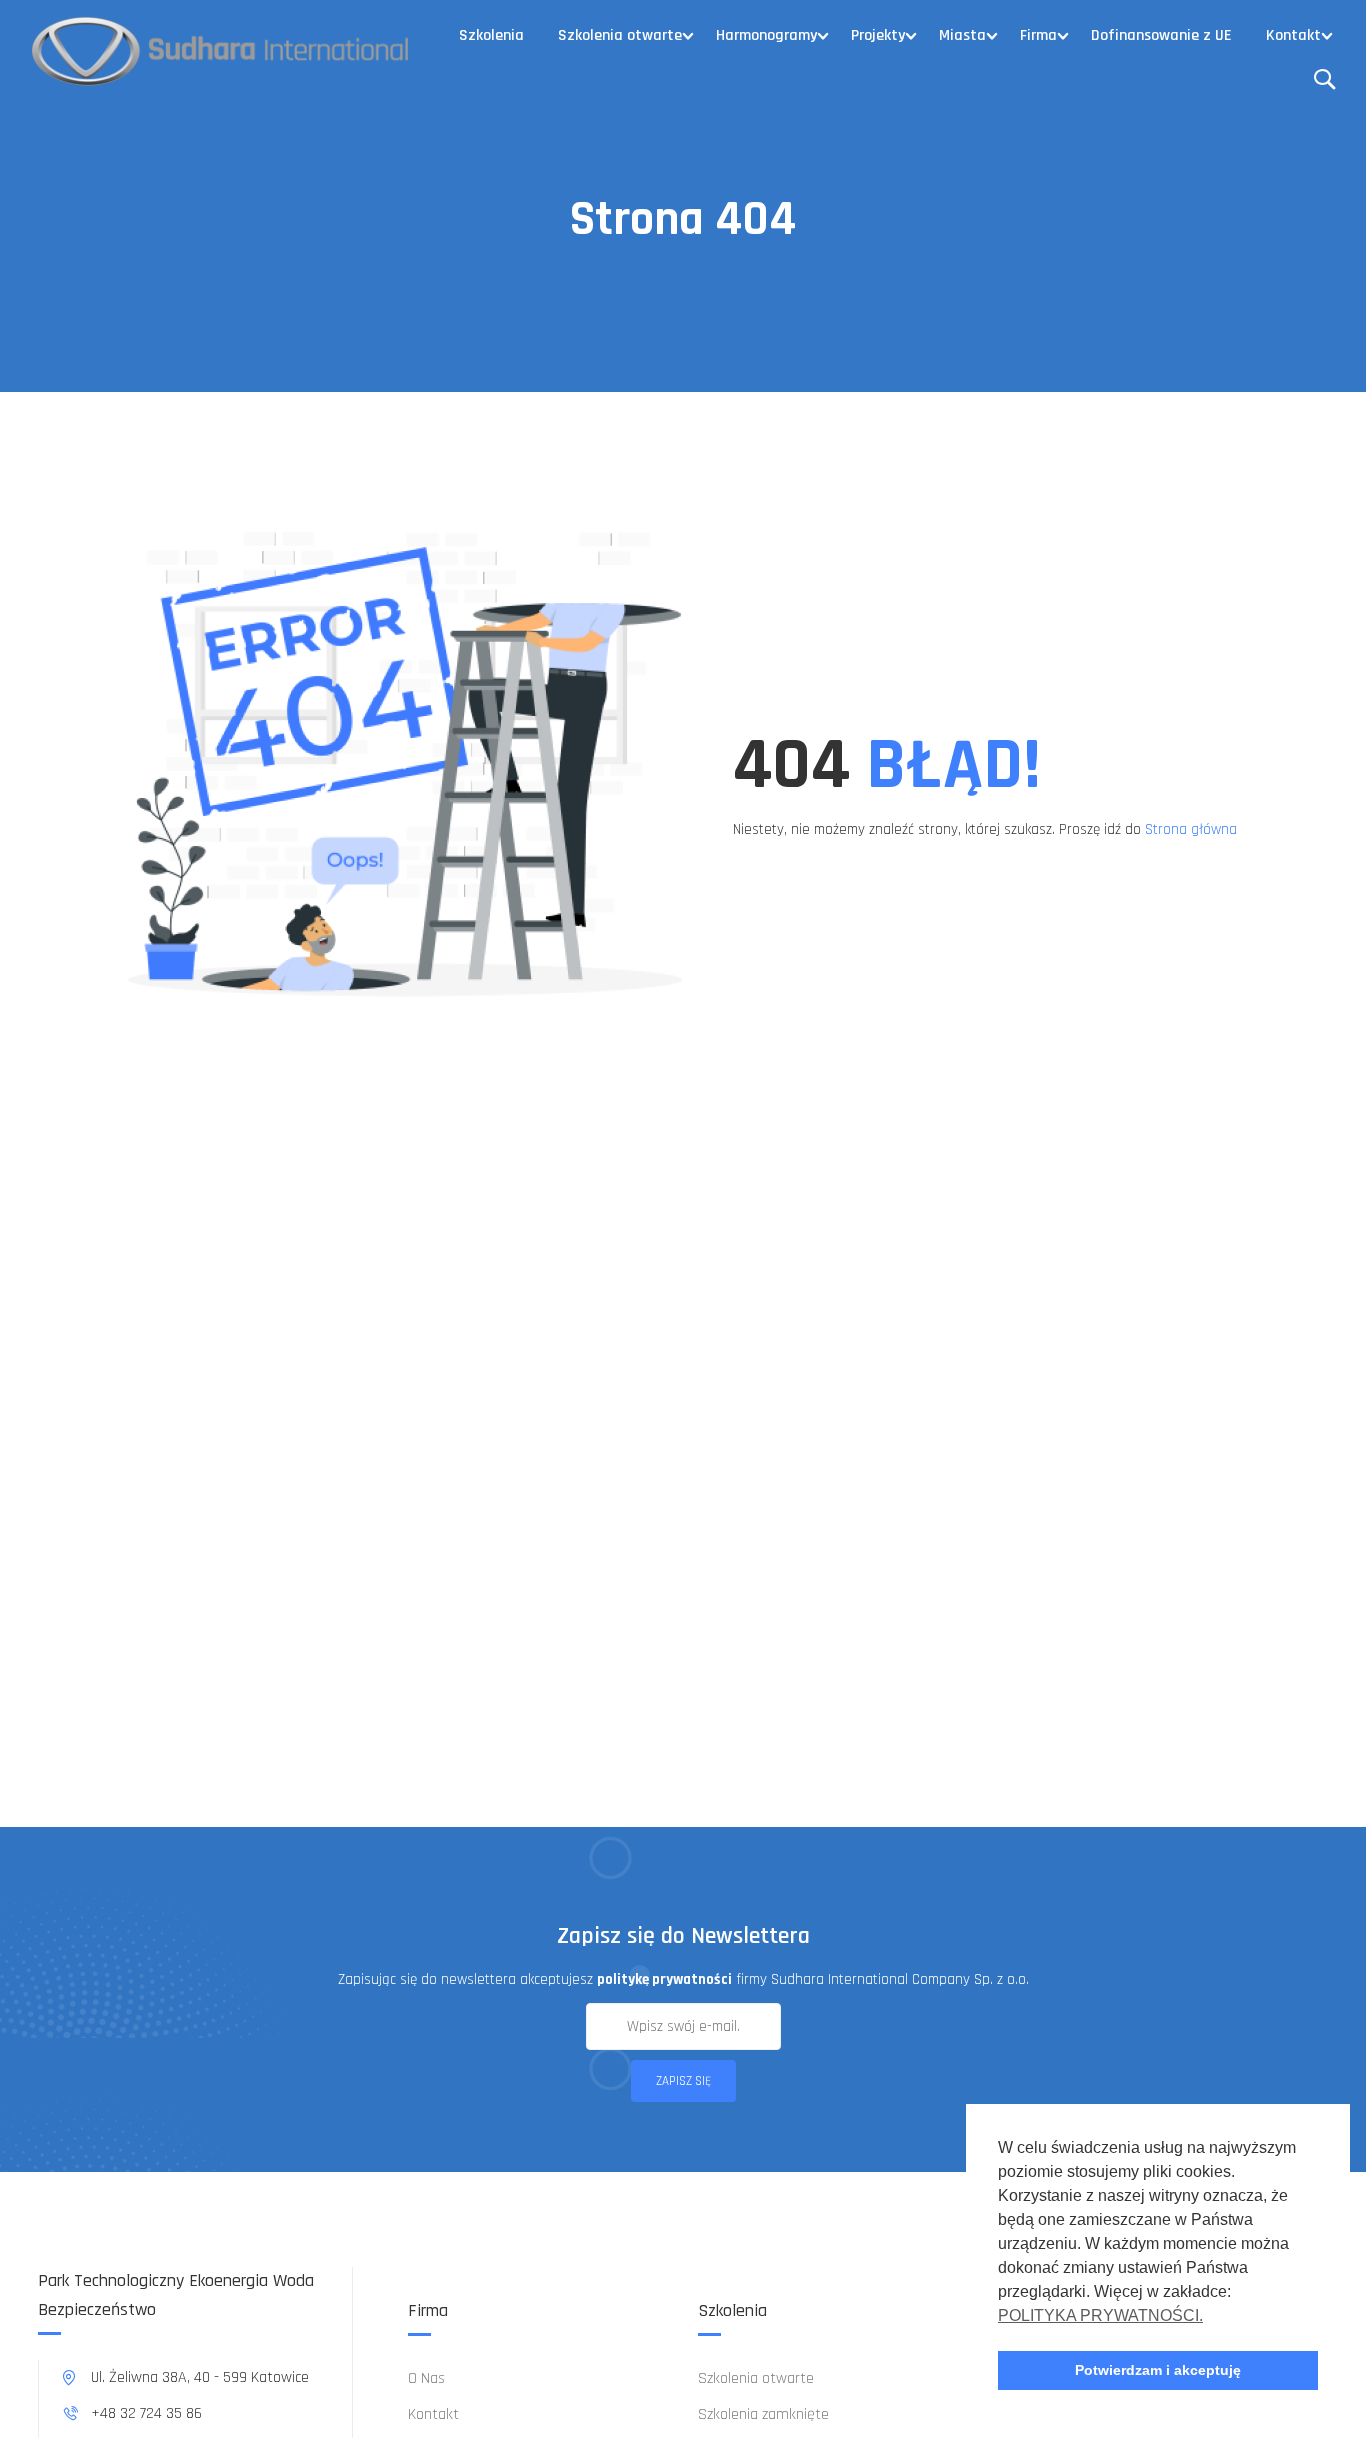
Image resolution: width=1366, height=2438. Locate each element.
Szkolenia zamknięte (763, 2414)
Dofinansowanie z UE (1161, 35)
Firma (1038, 35)
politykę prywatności (664, 1979)
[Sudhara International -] (221, 49)
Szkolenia (491, 35)
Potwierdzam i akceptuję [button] (1158, 2370)
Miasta (962, 35)
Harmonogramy (766, 35)
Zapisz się (683, 2081)
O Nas (426, 2378)
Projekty (878, 35)
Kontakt (1293, 35)
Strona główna (1191, 829)
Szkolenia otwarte (620, 35)
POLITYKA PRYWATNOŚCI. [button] (1100, 2315)
